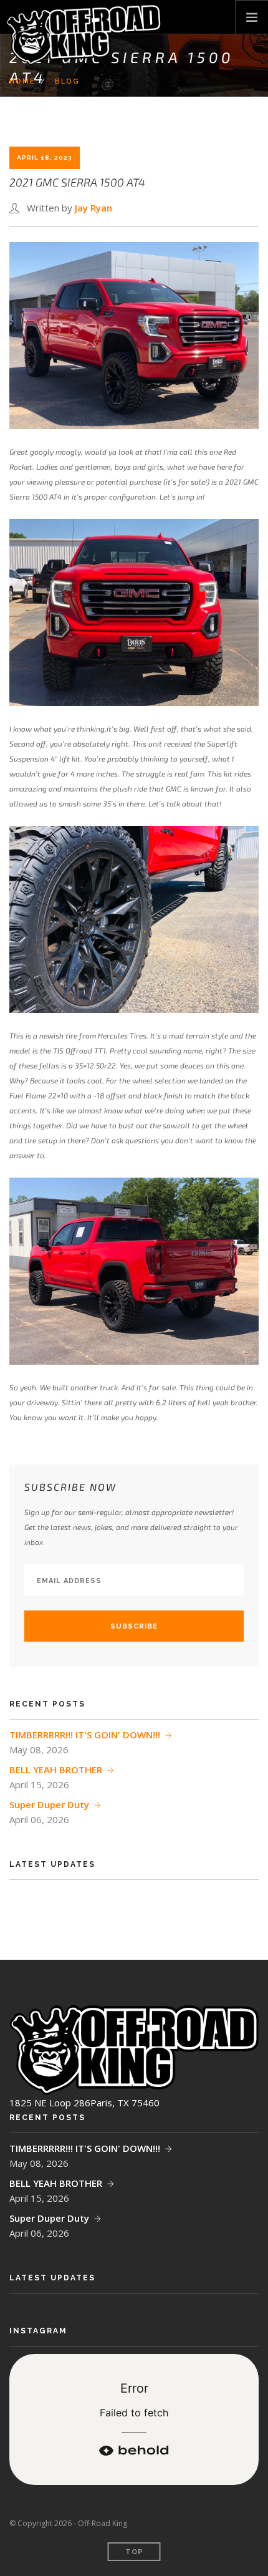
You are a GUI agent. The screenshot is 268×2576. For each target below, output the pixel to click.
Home (22, 81)
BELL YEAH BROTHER (56, 1770)
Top (134, 2552)
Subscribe (134, 1626)
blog (67, 81)
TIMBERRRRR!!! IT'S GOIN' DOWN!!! (85, 1735)
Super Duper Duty (49, 1804)
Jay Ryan (93, 208)
